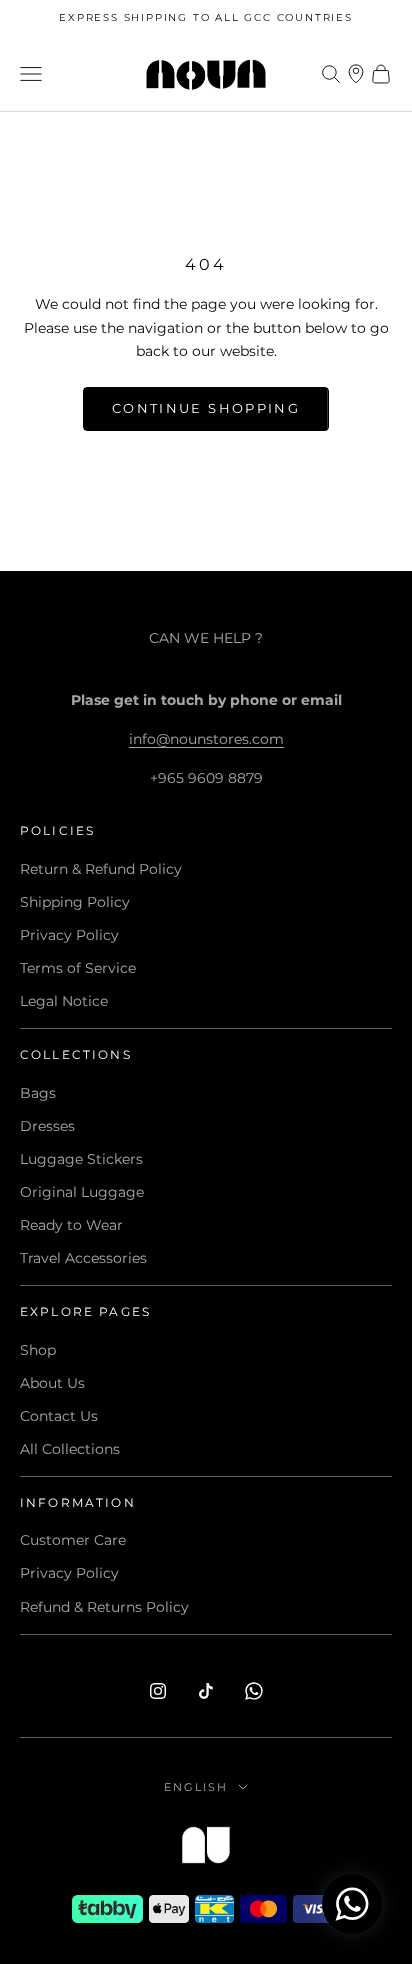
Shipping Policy (75, 902)
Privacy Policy (69, 935)
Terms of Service (78, 968)
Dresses (47, 1126)
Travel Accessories (83, 1258)
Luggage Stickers (81, 1159)
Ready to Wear (71, 1225)
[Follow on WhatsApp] (254, 1691)
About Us (52, 1383)
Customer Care (73, 1540)
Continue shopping (206, 408)
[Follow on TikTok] (206, 1691)
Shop (38, 1350)
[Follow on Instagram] (158, 1691)
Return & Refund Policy (101, 869)
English (196, 1787)
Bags (38, 1093)
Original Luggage (82, 1192)
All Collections (70, 1449)
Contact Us (59, 1416)
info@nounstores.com (206, 739)
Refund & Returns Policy (104, 1607)
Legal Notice (64, 1001)
